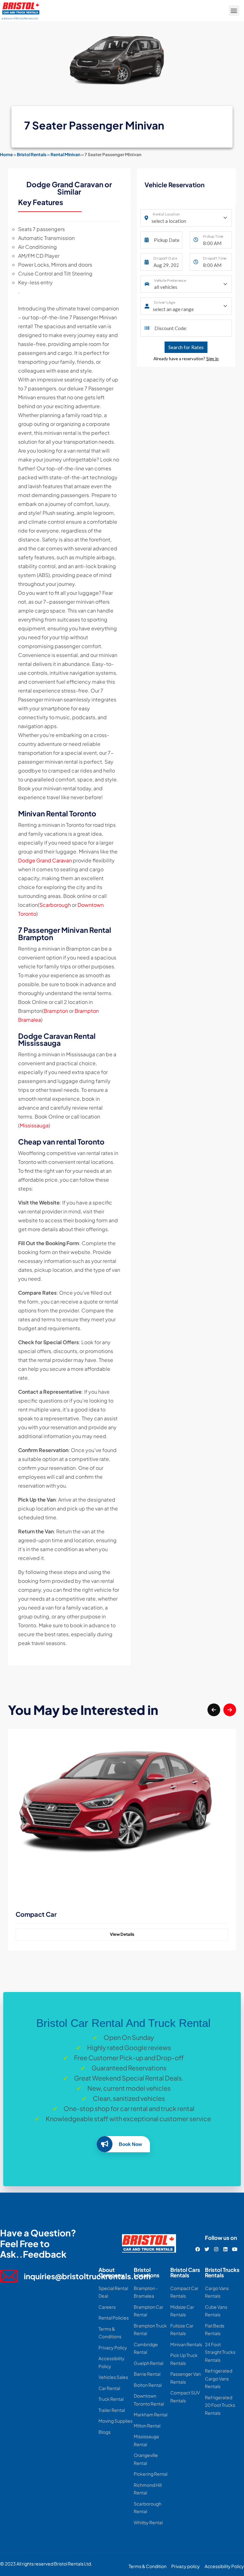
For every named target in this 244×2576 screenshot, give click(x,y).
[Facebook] (198, 2249)
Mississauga (34, 1125)
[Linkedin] (225, 2249)
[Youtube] (235, 2249)
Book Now (130, 2144)
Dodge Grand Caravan (45, 860)
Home (6, 154)
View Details (122, 1934)
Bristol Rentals (32, 154)
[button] (234, 11)
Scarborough (55, 905)
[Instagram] (216, 2249)
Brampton (56, 1011)
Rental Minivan (65, 154)
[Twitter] (207, 2249)
